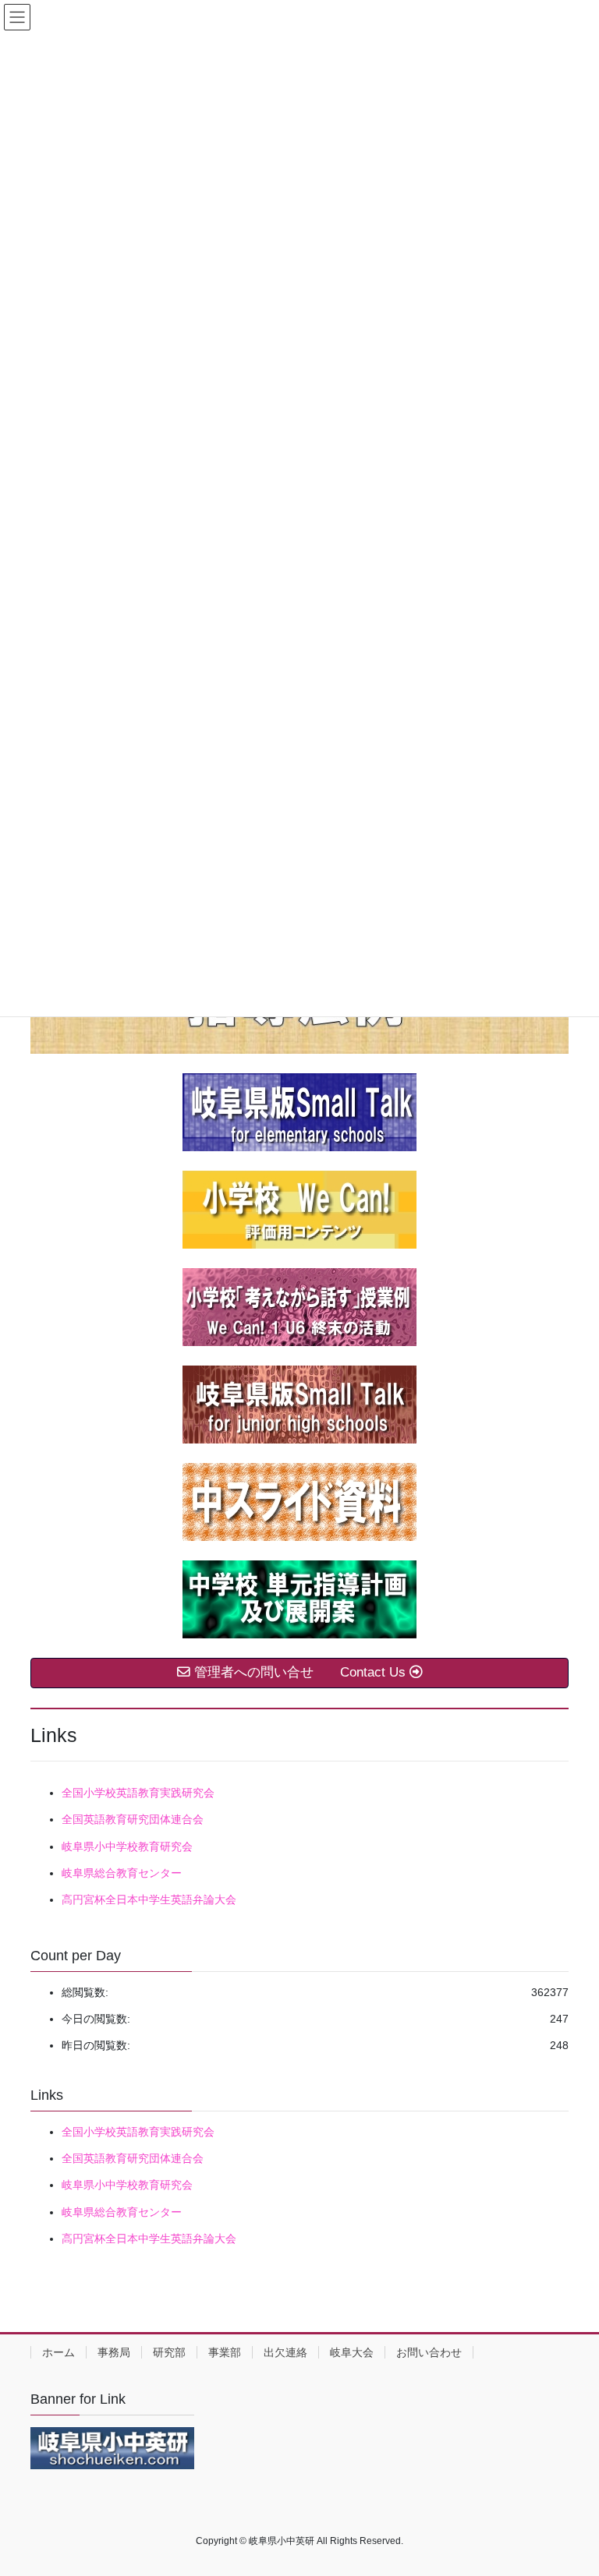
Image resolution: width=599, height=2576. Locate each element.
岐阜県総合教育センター (122, 1873)
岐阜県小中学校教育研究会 (127, 1846)
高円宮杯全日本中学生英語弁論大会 (149, 1899)
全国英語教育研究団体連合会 (133, 1819)
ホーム (58, 2352)
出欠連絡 (285, 2352)
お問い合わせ (429, 2352)
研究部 (169, 2352)
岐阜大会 (352, 2352)
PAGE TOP (571, 2485)
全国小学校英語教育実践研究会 (138, 1793)
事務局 (114, 2352)
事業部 (225, 2352)
